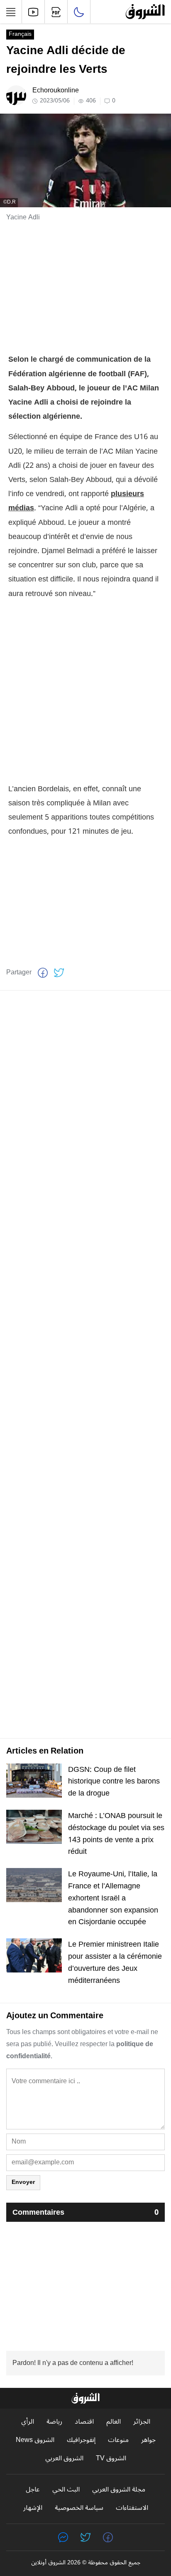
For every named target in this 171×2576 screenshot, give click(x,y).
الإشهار (33, 2508)
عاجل (33, 2490)
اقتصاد (84, 2422)
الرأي (28, 2422)
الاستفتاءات (132, 2508)
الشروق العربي (64, 2458)
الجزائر (142, 2422)
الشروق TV (111, 2458)
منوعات (118, 2440)
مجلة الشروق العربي (119, 2490)
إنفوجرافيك (81, 2440)
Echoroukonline (56, 90)
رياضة (54, 2422)
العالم (114, 2422)
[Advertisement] (85, 288)
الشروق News (35, 2440)
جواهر (148, 2440)
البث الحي (66, 2490)
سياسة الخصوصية (79, 2508)
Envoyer (23, 2182)
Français (20, 35)
